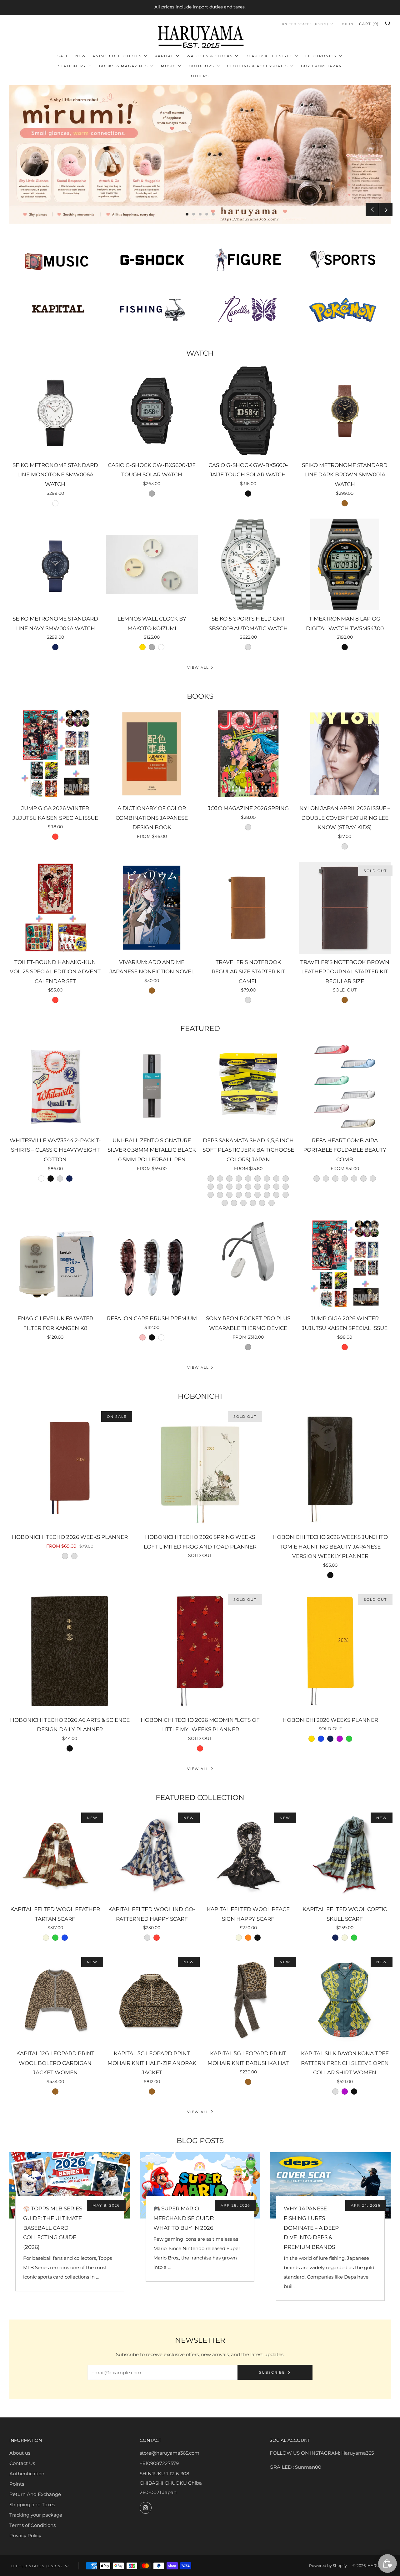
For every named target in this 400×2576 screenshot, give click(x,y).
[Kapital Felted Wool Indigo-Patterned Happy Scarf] (152, 1855)
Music (168, 66)
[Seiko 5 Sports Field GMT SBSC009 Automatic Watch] (248, 565)
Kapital (164, 56)
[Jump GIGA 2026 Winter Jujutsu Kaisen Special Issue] (55, 754)
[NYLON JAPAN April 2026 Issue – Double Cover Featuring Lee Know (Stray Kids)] (345, 754)
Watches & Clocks (210, 56)
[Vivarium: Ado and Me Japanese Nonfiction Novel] (152, 908)
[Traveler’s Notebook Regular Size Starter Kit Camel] (248, 908)
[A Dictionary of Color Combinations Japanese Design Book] (152, 754)
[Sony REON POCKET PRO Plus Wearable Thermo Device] (248, 1264)
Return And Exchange (35, 2494)
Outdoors (202, 66)
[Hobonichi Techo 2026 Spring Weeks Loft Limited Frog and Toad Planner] (200, 1468)
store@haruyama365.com (170, 2453)
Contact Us (22, 2463)
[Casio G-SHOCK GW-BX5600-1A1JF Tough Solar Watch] (248, 411)
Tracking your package (36, 2515)
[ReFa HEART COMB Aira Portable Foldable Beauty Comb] (345, 1086)
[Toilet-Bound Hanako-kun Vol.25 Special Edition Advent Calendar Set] (55, 908)
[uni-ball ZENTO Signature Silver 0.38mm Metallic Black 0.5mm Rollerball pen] (152, 1086)
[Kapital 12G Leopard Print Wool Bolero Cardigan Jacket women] (55, 1999)
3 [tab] (200, 214)
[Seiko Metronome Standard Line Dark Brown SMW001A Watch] (345, 411)
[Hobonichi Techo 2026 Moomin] (200, 1651)
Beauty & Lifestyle (269, 56)
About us (20, 2453)
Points (17, 2484)
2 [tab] (194, 214)
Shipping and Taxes (32, 2505)
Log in (347, 24)
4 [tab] (207, 214)
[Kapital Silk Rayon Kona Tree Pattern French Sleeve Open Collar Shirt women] (345, 1999)
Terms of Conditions (32, 2525)
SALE (63, 56)
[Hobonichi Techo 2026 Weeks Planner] (70, 1468)
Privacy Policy (25, 2535)
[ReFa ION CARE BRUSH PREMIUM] (152, 1264)
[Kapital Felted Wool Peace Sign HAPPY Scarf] (248, 1855)
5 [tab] (213, 214)
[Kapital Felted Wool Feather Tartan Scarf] (55, 1855)
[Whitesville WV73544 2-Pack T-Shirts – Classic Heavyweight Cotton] (55, 1086)
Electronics (321, 56)
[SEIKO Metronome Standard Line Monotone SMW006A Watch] (55, 411)
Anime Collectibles (117, 56)
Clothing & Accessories (258, 66)
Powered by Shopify (328, 2566)
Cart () (369, 24)
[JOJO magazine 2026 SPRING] (248, 754)
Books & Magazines (124, 66)
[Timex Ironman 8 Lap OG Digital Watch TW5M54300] (345, 565)
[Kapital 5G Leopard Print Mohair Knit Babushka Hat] (248, 1999)
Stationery (72, 66)
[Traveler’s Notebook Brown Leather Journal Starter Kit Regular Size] (345, 908)
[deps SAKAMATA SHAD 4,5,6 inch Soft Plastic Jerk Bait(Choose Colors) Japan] (248, 1086)
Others (200, 76)
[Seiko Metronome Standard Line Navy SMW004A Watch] (55, 565)
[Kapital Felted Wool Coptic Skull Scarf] (345, 1855)
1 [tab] (187, 214)
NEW (81, 56)
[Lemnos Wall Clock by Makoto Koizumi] (152, 565)
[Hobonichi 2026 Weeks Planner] (330, 1651)
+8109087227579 (159, 2463)
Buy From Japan (322, 66)
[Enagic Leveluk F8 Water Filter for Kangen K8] (55, 1264)
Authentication (27, 2474)
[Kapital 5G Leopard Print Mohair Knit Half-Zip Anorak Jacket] (152, 1999)
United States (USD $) (305, 24)
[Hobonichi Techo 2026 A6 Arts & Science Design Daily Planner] (70, 1651)
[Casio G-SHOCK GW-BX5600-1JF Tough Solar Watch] (152, 411)
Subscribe (272, 2372)
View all (198, 667)
